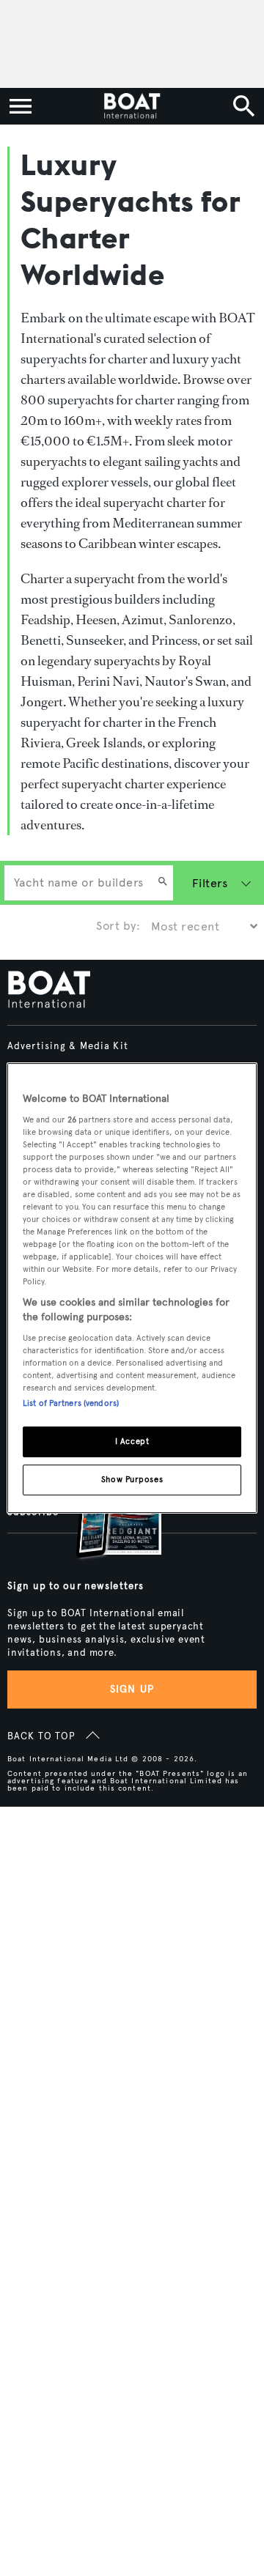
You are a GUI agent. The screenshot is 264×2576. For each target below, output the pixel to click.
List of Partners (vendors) (71, 1403)
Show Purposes (132, 1479)
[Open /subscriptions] (106, 1516)
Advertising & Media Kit (68, 1046)
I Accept (132, 1441)
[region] (132, 1288)
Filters (210, 883)
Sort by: (118, 926)
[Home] (132, 106)
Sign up (132, 1689)
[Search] (163, 883)
